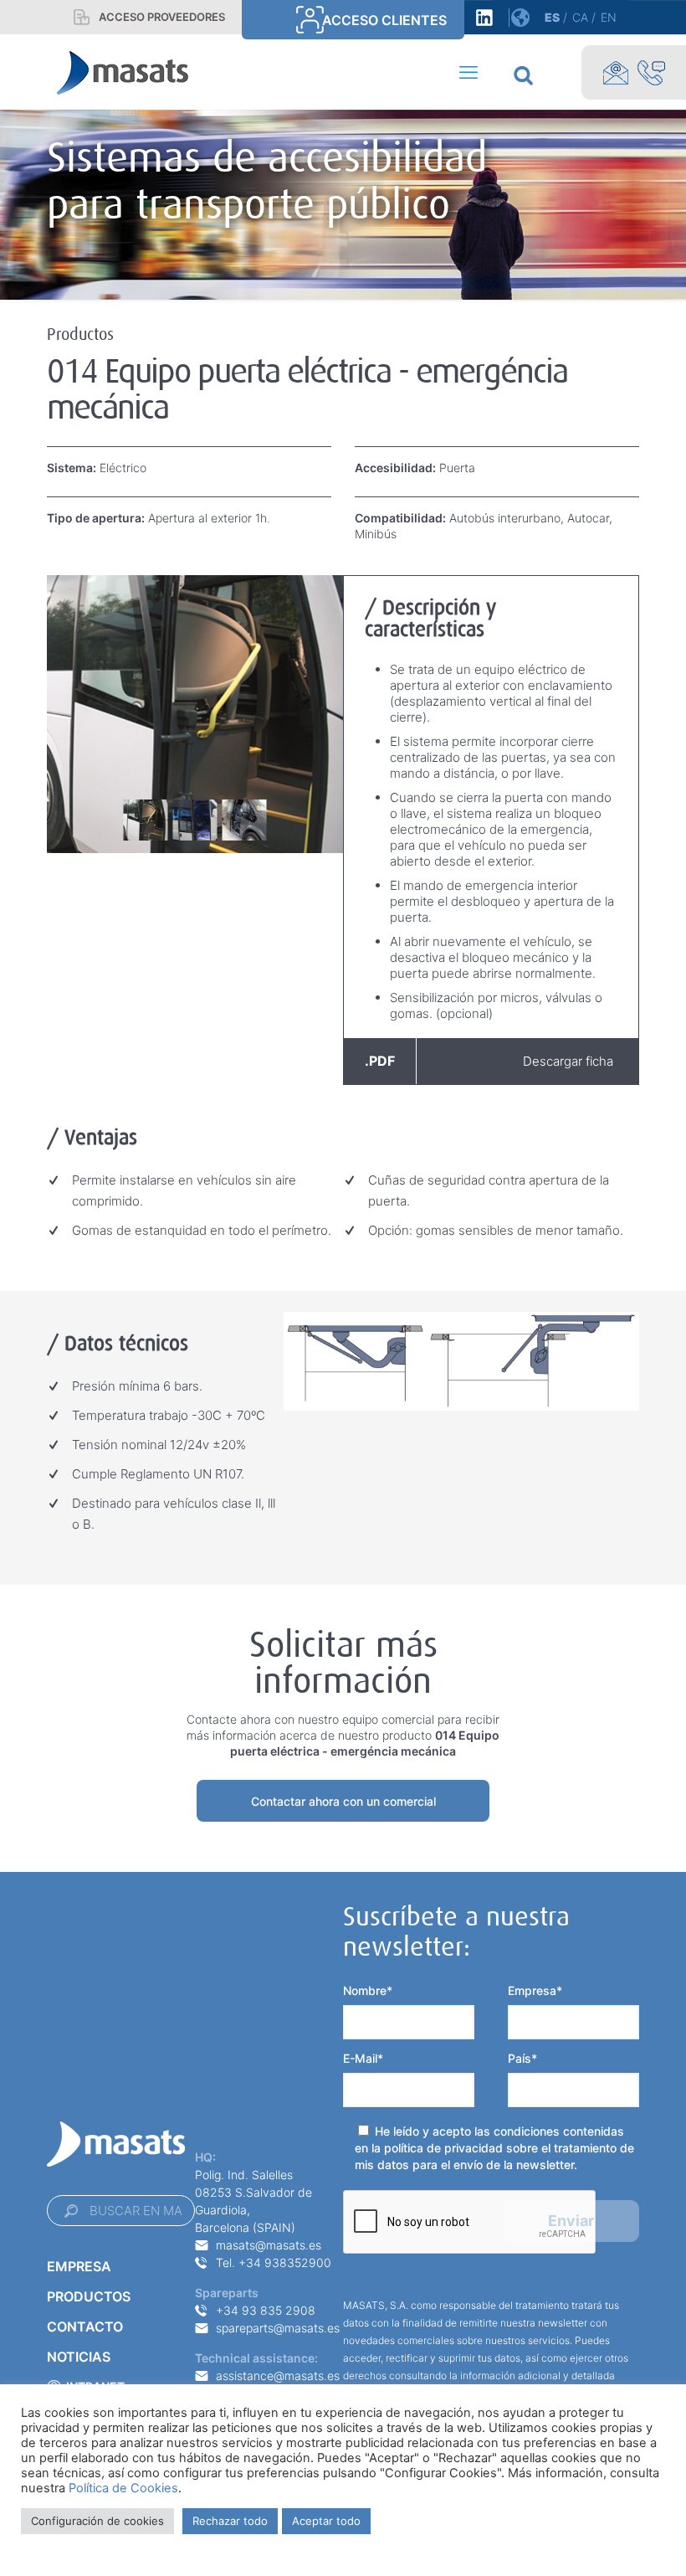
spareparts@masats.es (278, 2328)
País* (522, 2058)
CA (580, 17)
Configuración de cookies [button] (97, 2521)
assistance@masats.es (278, 2375)
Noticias (79, 2357)
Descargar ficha (489, 1061)
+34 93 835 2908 (266, 2310)
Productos (89, 2296)
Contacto (85, 2327)
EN (609, 17)
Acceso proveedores (162, 17)
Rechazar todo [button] (230, 2521)
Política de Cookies (123, 2488)
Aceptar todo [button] (326, 2521)
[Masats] (123, 72)
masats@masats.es (269, 2245)
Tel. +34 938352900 (274, 2262)
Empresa (79, 2266)
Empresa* (535, 1990)
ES (552, 17)
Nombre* (368, 1990)
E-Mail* (363, 2058)
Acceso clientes (384, 20)
